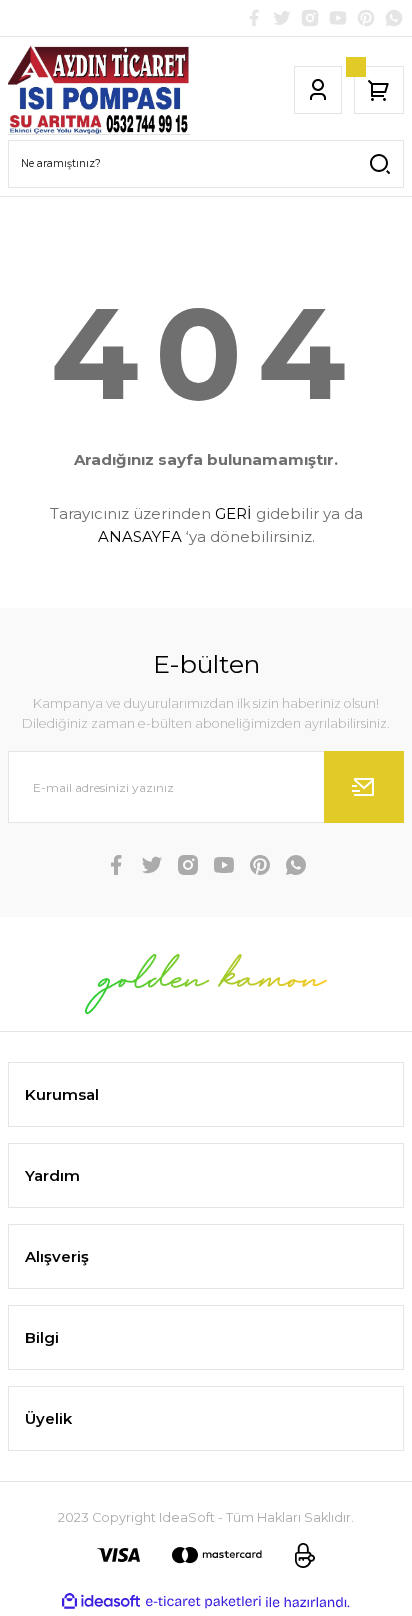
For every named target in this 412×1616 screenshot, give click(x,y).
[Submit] (364, 787)
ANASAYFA (140, 536)
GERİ (233, 513)
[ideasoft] (101, 1602)
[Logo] (99, 90)
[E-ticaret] (203, 1601)
